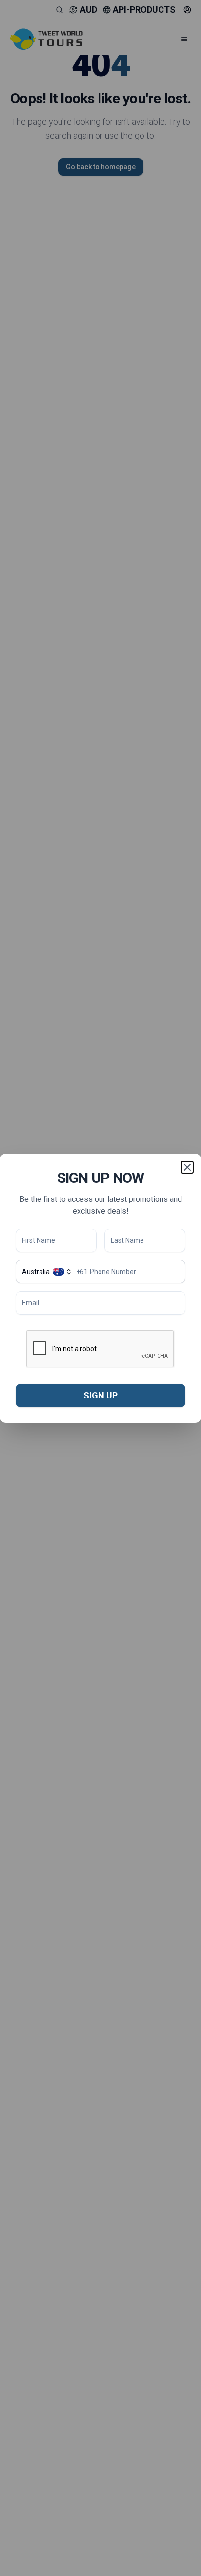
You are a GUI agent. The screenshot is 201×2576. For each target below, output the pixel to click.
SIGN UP (100, 1395)
